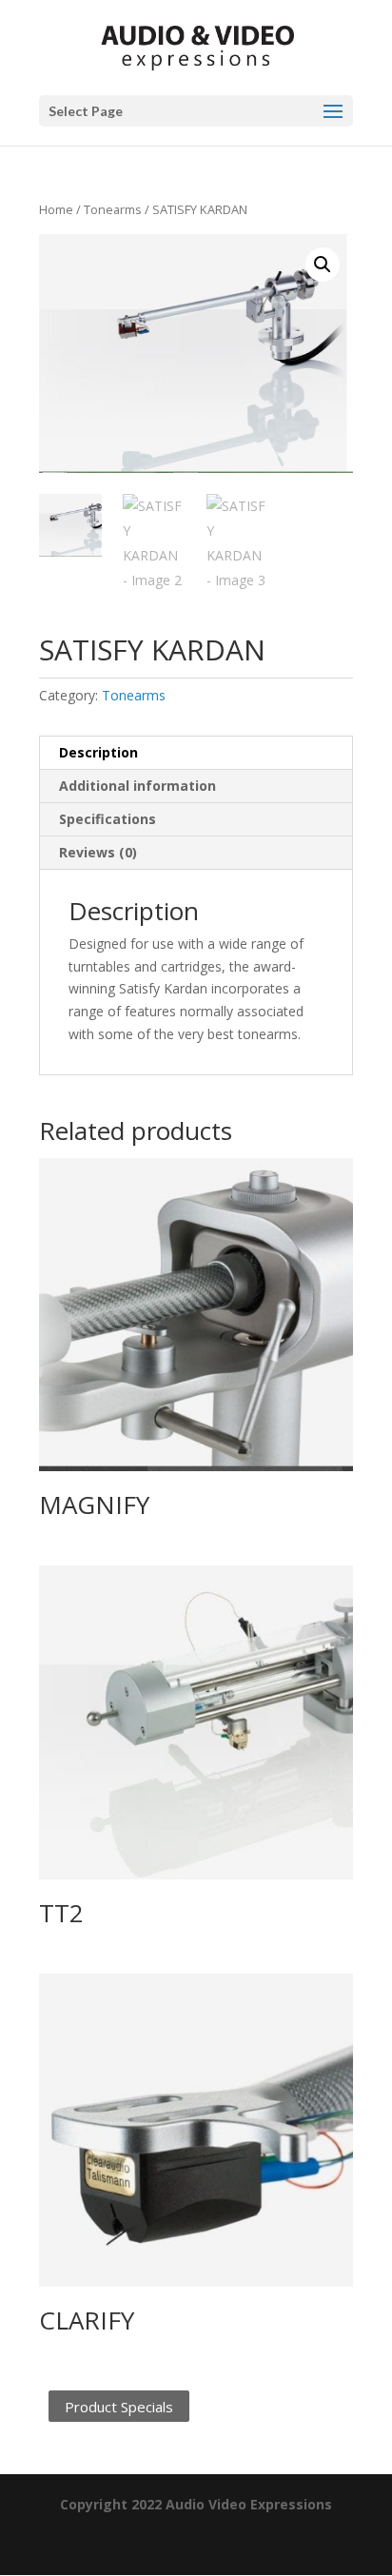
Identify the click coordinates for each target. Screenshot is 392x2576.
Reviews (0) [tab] (98, 852)
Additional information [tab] (137, 786)
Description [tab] (98, 752)
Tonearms (113, 209)
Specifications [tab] (108, 819)
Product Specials (119, 2406)
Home (56, 209)
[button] (323, 265)
